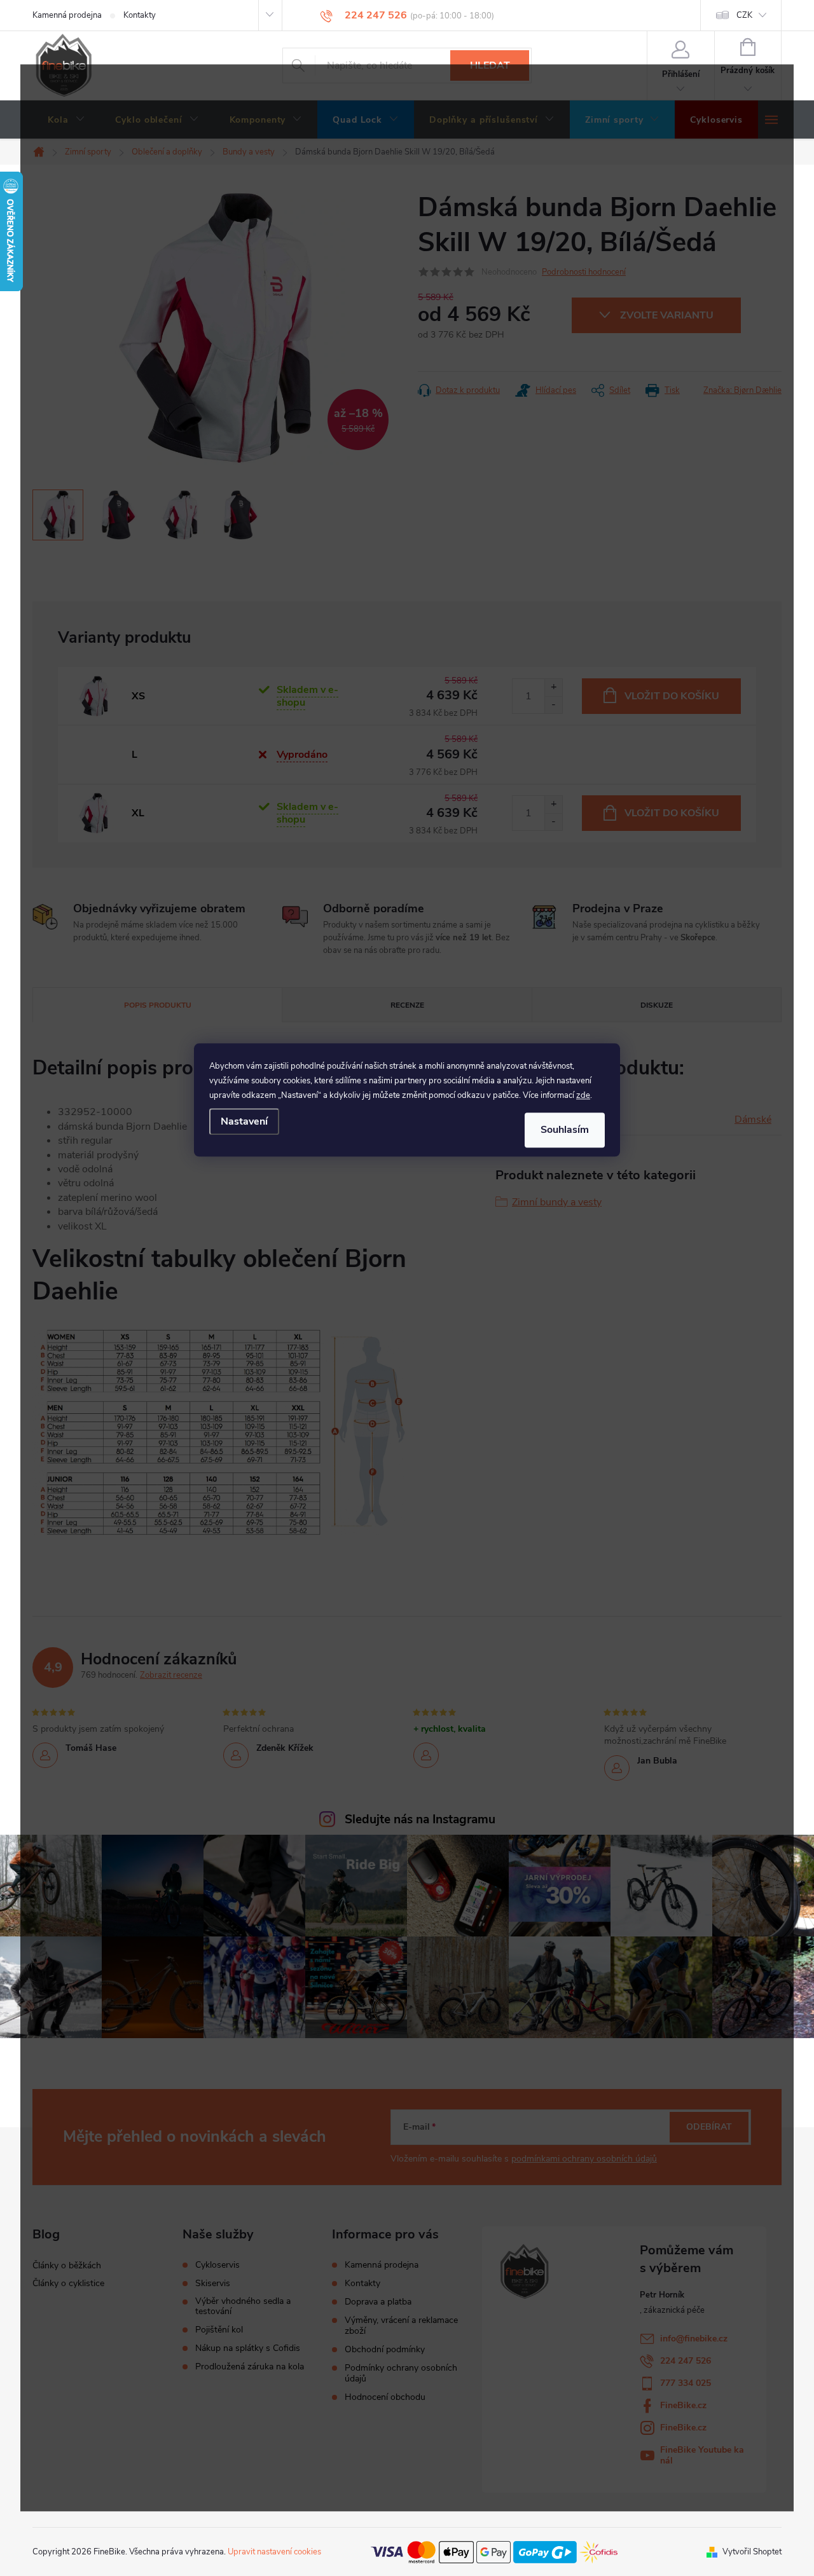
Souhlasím (565, 1130)
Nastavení (244, 1121)
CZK (744, 15)
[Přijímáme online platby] (494, 2551)
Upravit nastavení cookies (274, 2552)
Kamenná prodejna (67, 15)
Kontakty (140, 15)
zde (583, 1095)
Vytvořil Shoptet (752, 2552)
